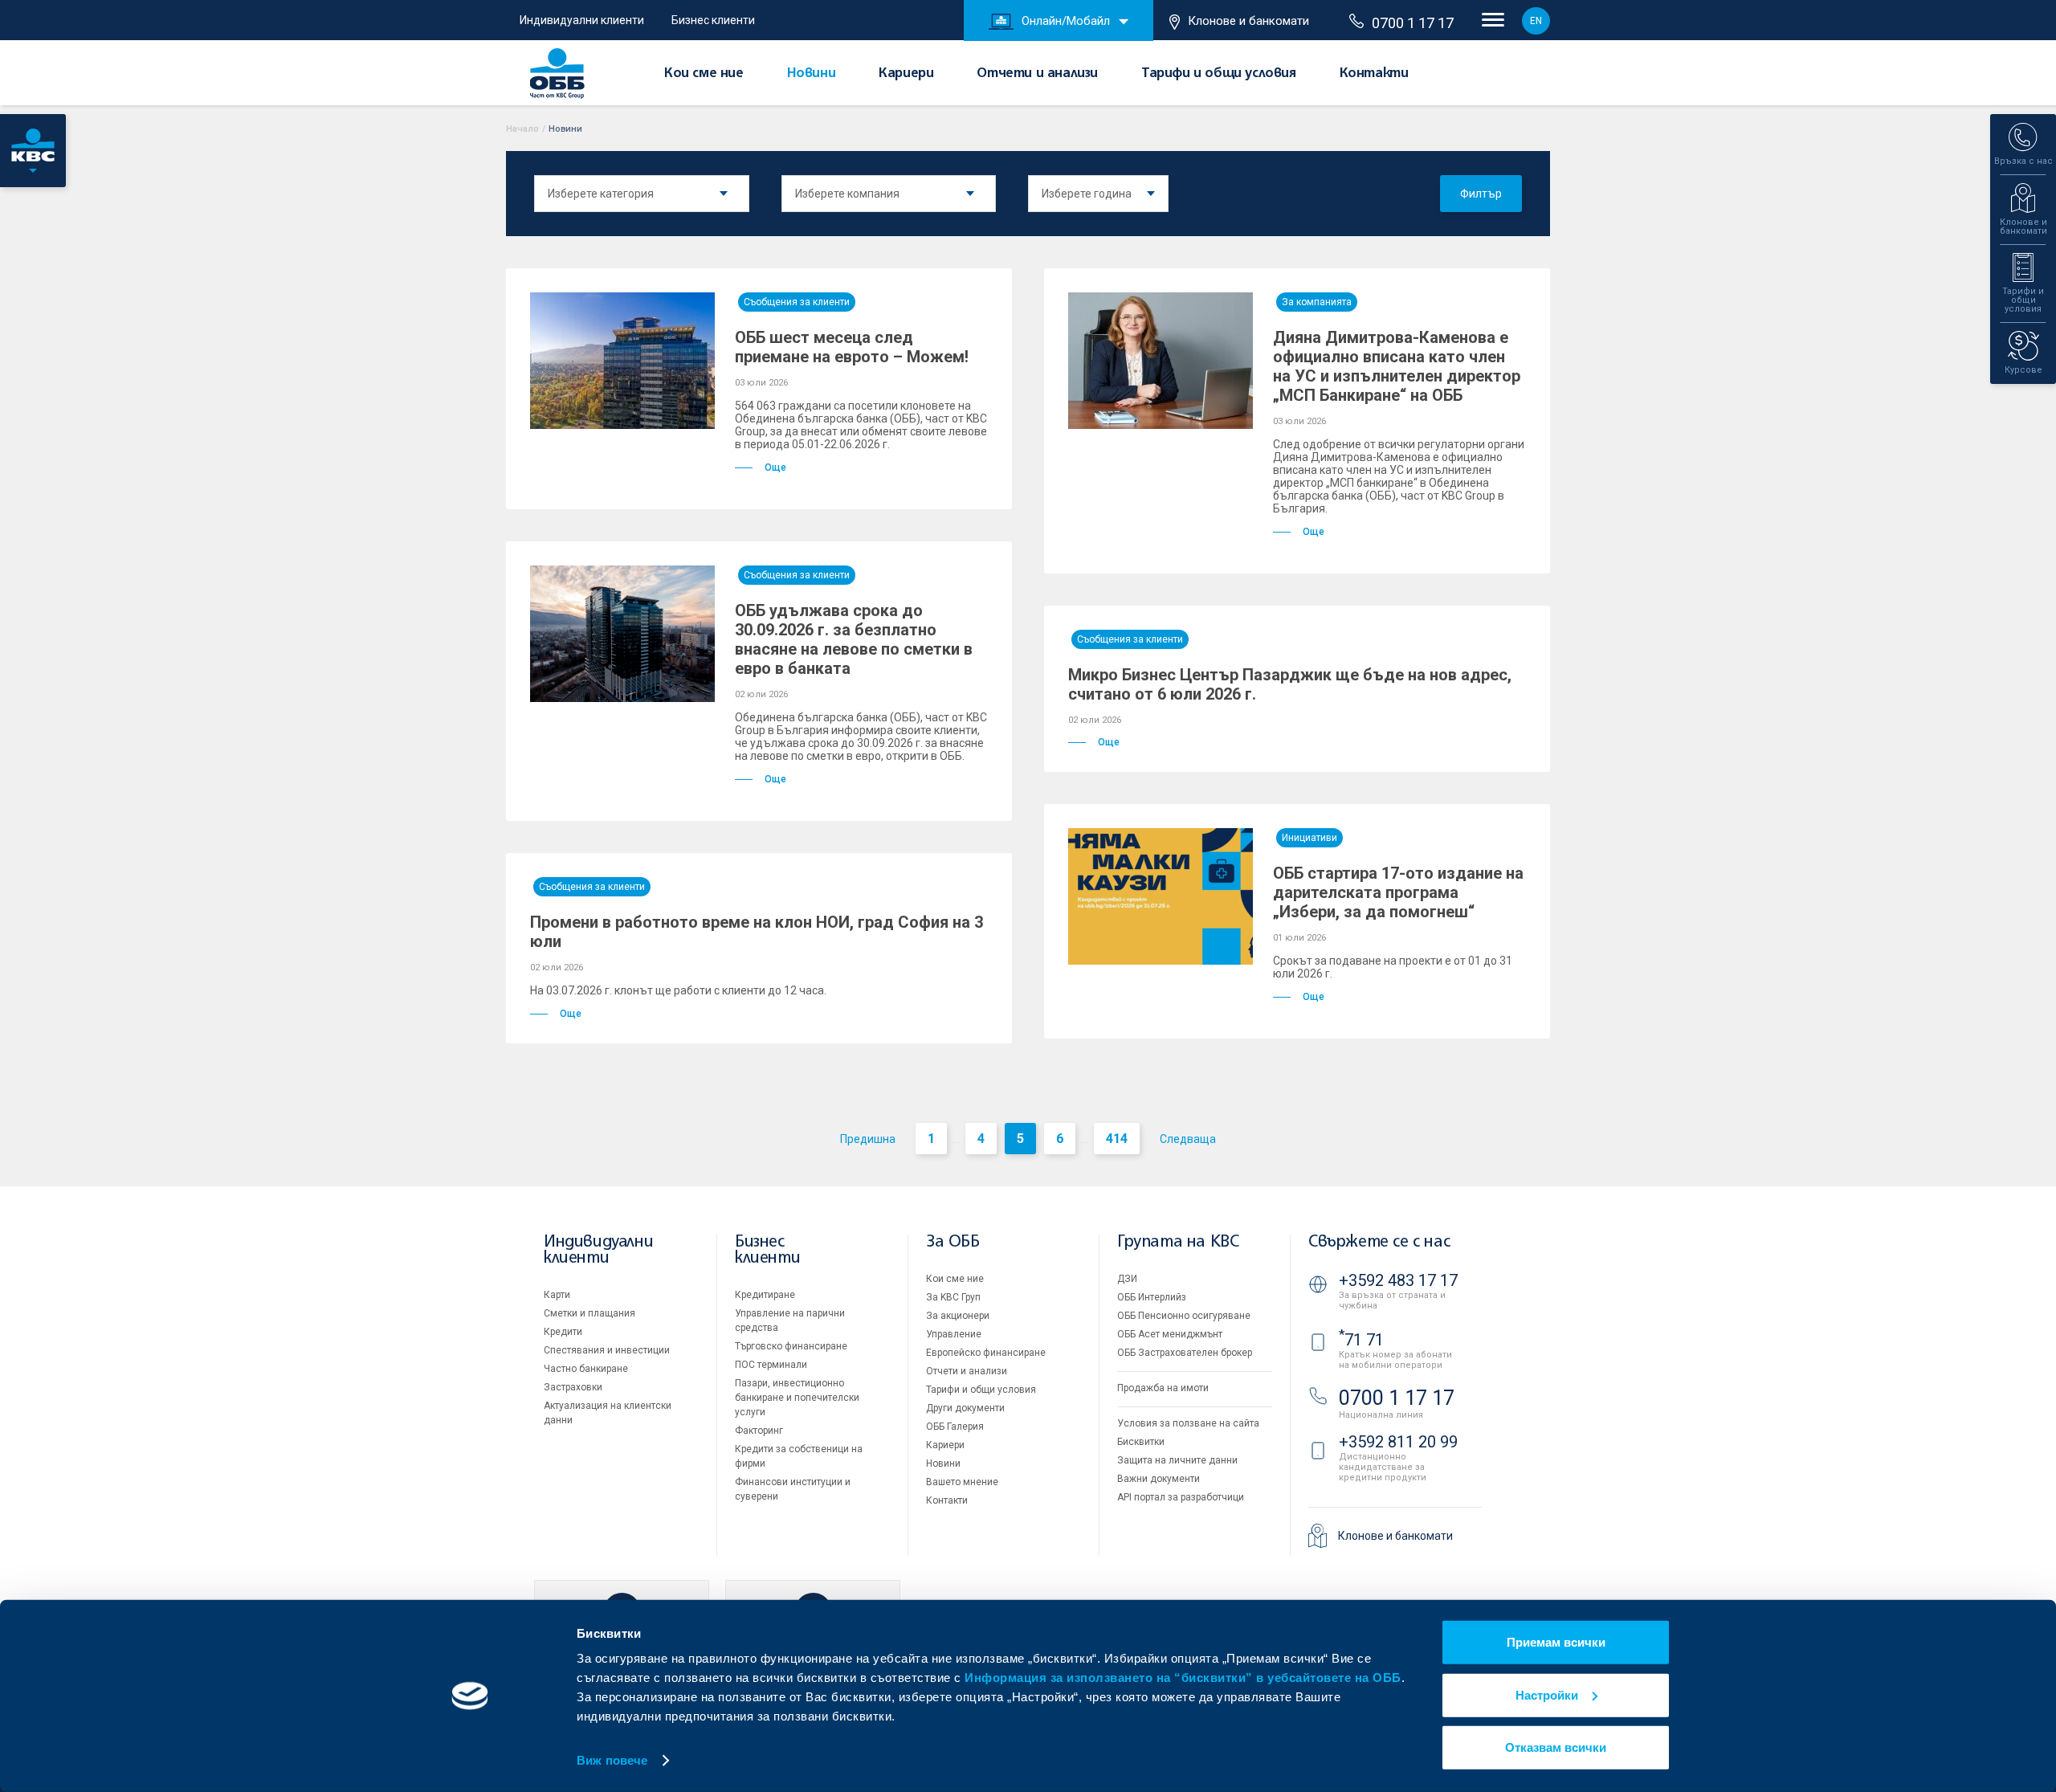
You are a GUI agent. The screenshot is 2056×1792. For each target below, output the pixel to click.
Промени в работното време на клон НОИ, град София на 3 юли (757, 932)
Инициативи (1309, 838)
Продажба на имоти (1163, 1388)
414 (1117, 1139)
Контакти (1374, 74)
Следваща (1188, 1139)
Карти (557, 1295)
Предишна (868, 1139)
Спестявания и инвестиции (607, 1350)
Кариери (906, 74)
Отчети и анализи (1037, 74)
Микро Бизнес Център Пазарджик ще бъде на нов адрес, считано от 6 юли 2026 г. (1290, 684)
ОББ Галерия (955, 1427)
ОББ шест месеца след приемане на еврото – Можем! (852, 347)
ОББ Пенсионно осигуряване (1184, 1316)
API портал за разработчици (1181, 1497)
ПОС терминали (771, 1365)
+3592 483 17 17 (1398, 1280)
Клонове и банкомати (1248, 21)
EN (1536, 21)
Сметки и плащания (589, 1313)
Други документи (965, 1408)
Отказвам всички (1556, 1747)
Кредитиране (765, 1295)
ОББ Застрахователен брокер (1185, 1353)
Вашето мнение (962, 1482)
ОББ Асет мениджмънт (1170, 1334)
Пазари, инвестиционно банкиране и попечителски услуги (797, 1398)
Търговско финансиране (791, 1346)
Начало (522, 129)
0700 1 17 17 (1413, 23)
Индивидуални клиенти (582, 20)
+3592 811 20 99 (1398, 1442)
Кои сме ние (704, 74)
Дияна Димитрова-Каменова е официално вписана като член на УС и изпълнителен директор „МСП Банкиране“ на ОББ (1397, 366)
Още (775, 467)
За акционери (958, 1316)
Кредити (563, 1332)
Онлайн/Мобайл (1066, 21)
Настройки (1547, 1694)
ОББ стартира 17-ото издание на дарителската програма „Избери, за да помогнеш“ (1398, 892)
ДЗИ (1127, 1279)
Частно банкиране (586, 1369)
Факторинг (759, 1431)
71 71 (1361, 1340)
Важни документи (1159, 1479)
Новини (812, 74)
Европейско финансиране (986, 1353)
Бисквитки (1141, 1442)
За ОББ (953, 1242)
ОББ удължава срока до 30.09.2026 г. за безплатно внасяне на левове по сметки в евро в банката (854, 639)
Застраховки (573, 1387)
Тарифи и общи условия (1219, 74)
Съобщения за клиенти (797, 302)
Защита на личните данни (1177, 1460)
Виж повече (612, 1760)
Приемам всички (1556, 1642)
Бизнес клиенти (713, 20)
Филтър (1481, 194)
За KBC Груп (953, 1297)
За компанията (1317, 302)
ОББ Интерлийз (1152, 1297)
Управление (954, 1334)
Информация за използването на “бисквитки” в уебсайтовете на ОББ (1183, 1678)
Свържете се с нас (1379, 1242)
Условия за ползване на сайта (1188, 1423)
